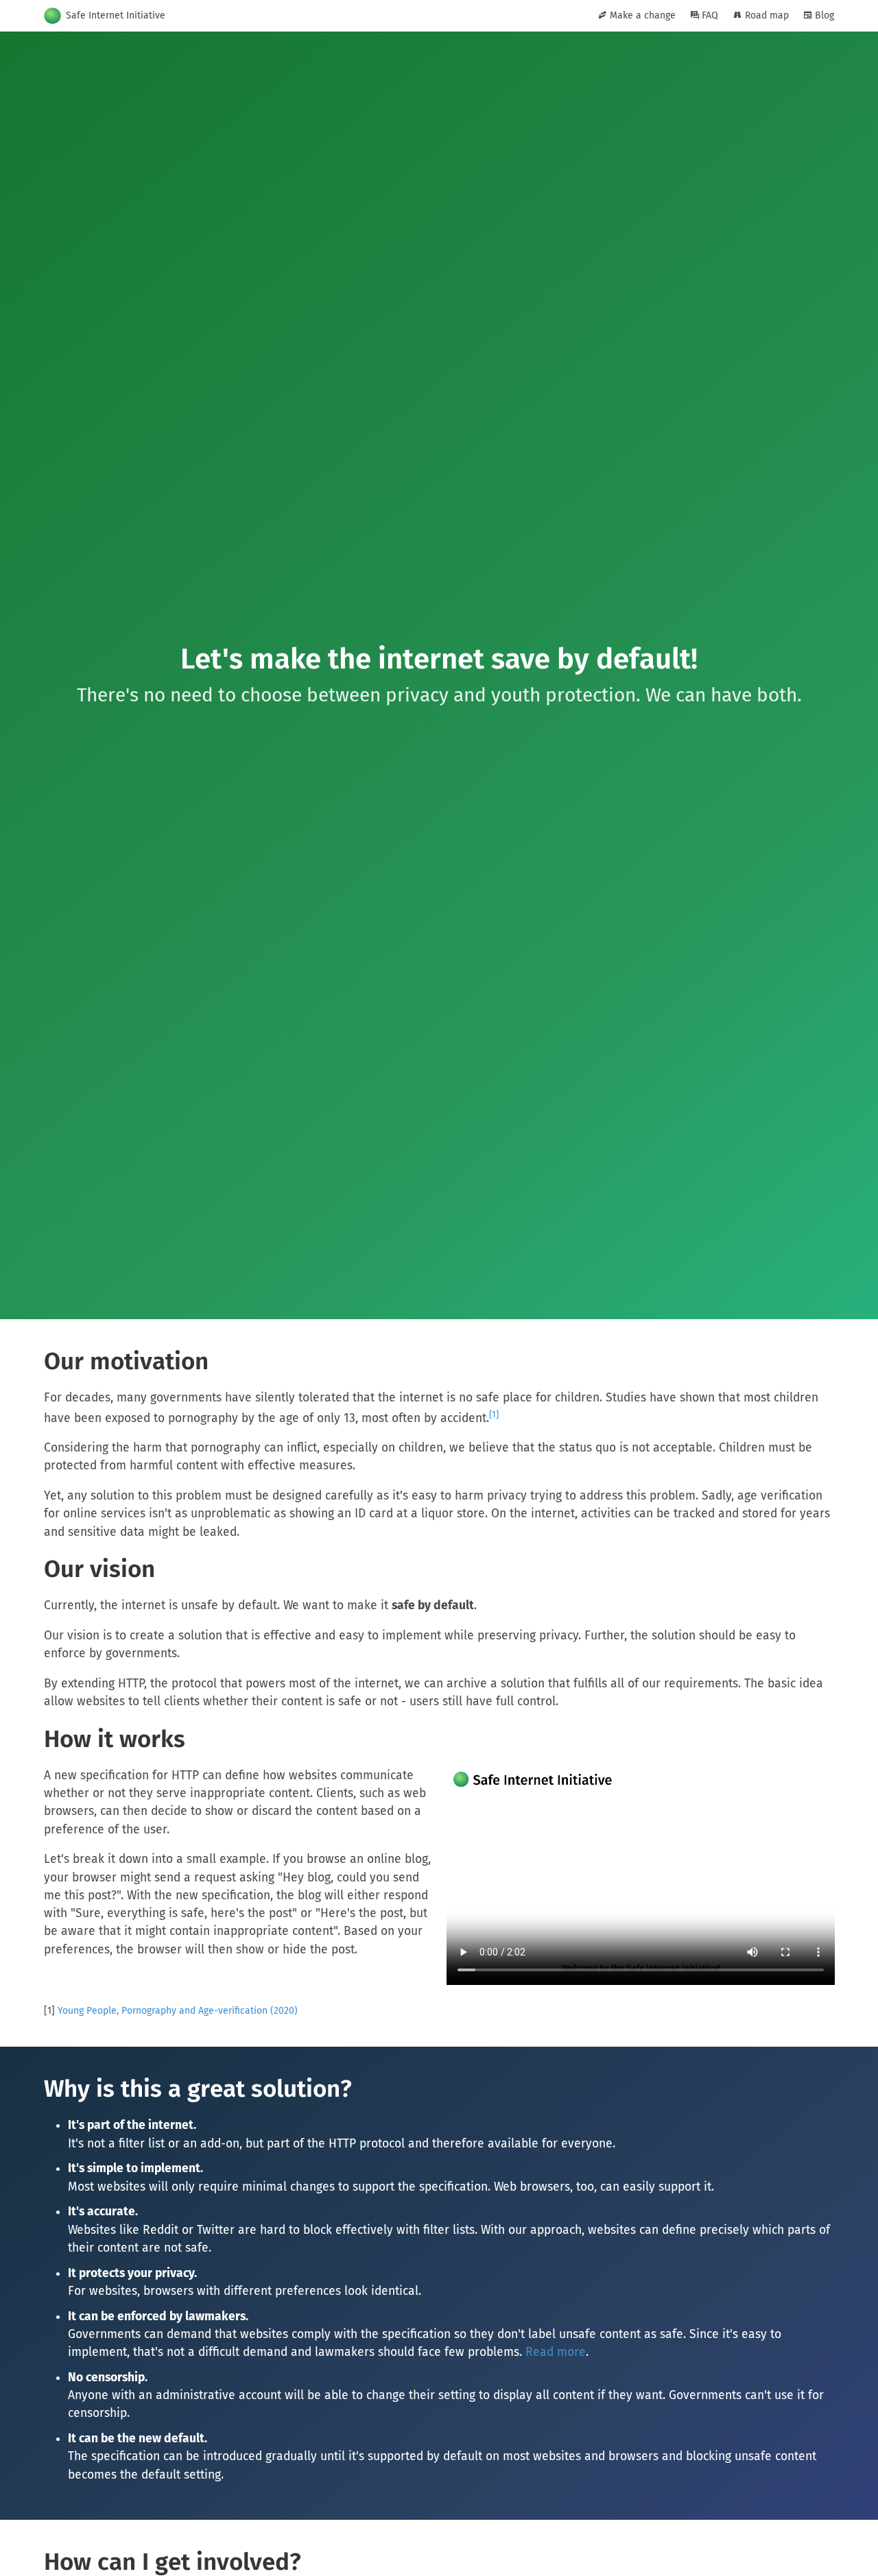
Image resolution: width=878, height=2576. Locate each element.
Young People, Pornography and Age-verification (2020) (178, 2011)
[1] (494, 1414)
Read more (556, 2352)
